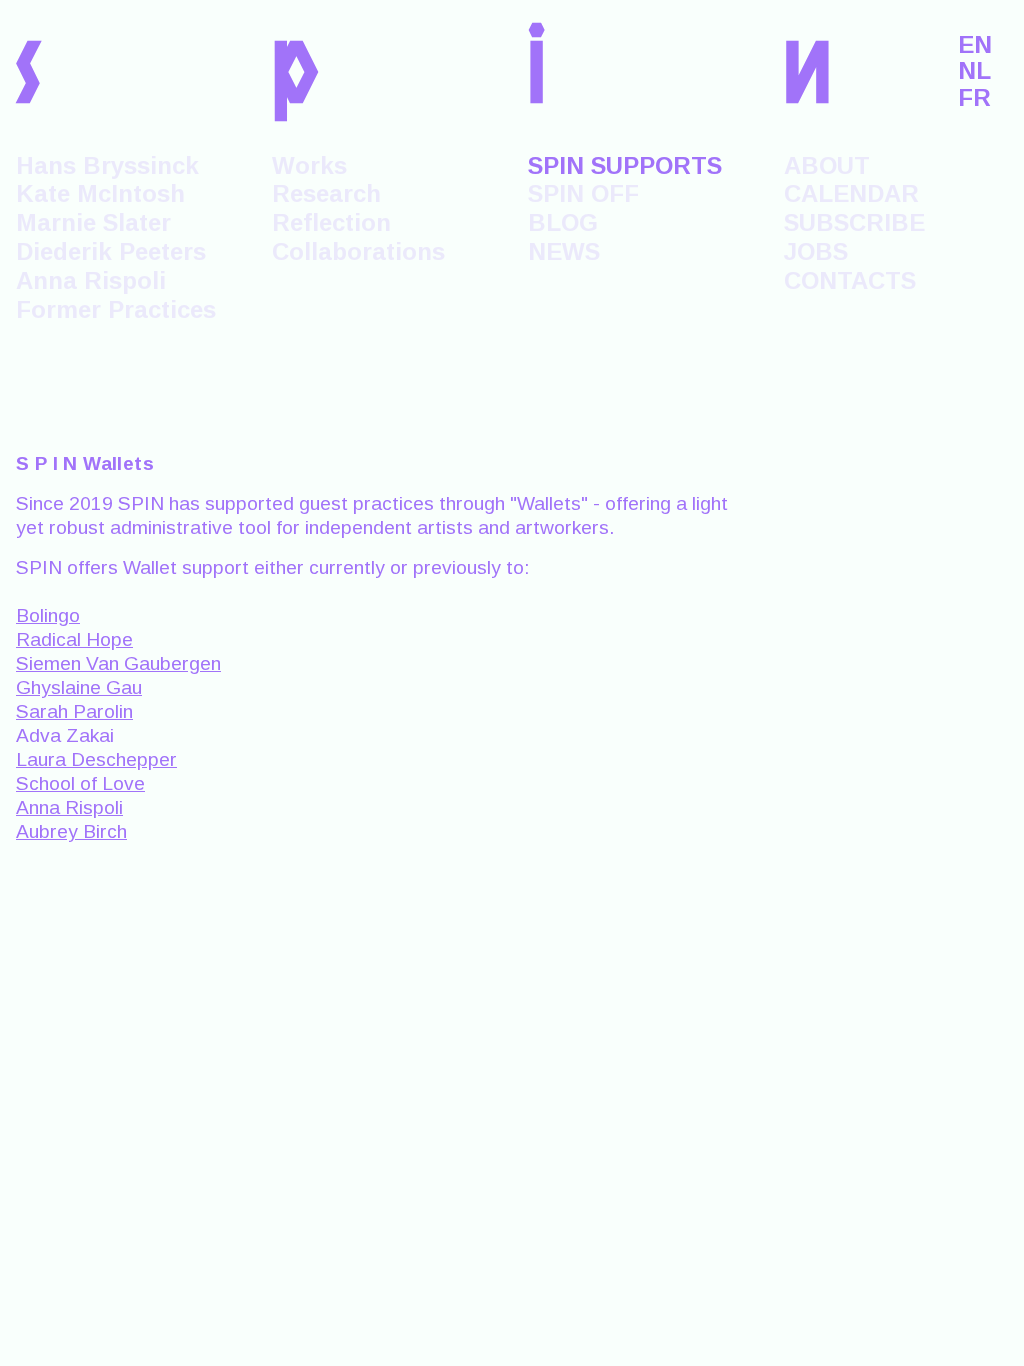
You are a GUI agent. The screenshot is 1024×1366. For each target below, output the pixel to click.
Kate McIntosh (100, 193)
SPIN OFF (583, 193)
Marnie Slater (93, 222)
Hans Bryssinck (107, 165)
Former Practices (116, 309)
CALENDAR (851, 193)
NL (974, 71)
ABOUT (827, 165)
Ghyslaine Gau (79, 687)
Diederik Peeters (111, 251)
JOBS (816, 251)
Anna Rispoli (91, 280)
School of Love (80, 783)
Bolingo (48, 615)
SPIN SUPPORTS (625, 165)
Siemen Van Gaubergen (118, 663)
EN (975, 45)
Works (309, 165)
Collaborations (358, 251)
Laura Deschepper (96, 759)
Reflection (331, 222)
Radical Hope (74, 639)
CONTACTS (850, 280)
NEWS (564, 251)
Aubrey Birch (71, 831)
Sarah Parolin (74, 711)
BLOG (563, 222)
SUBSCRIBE (854, 222)
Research (326, 193)
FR (974, 98)
